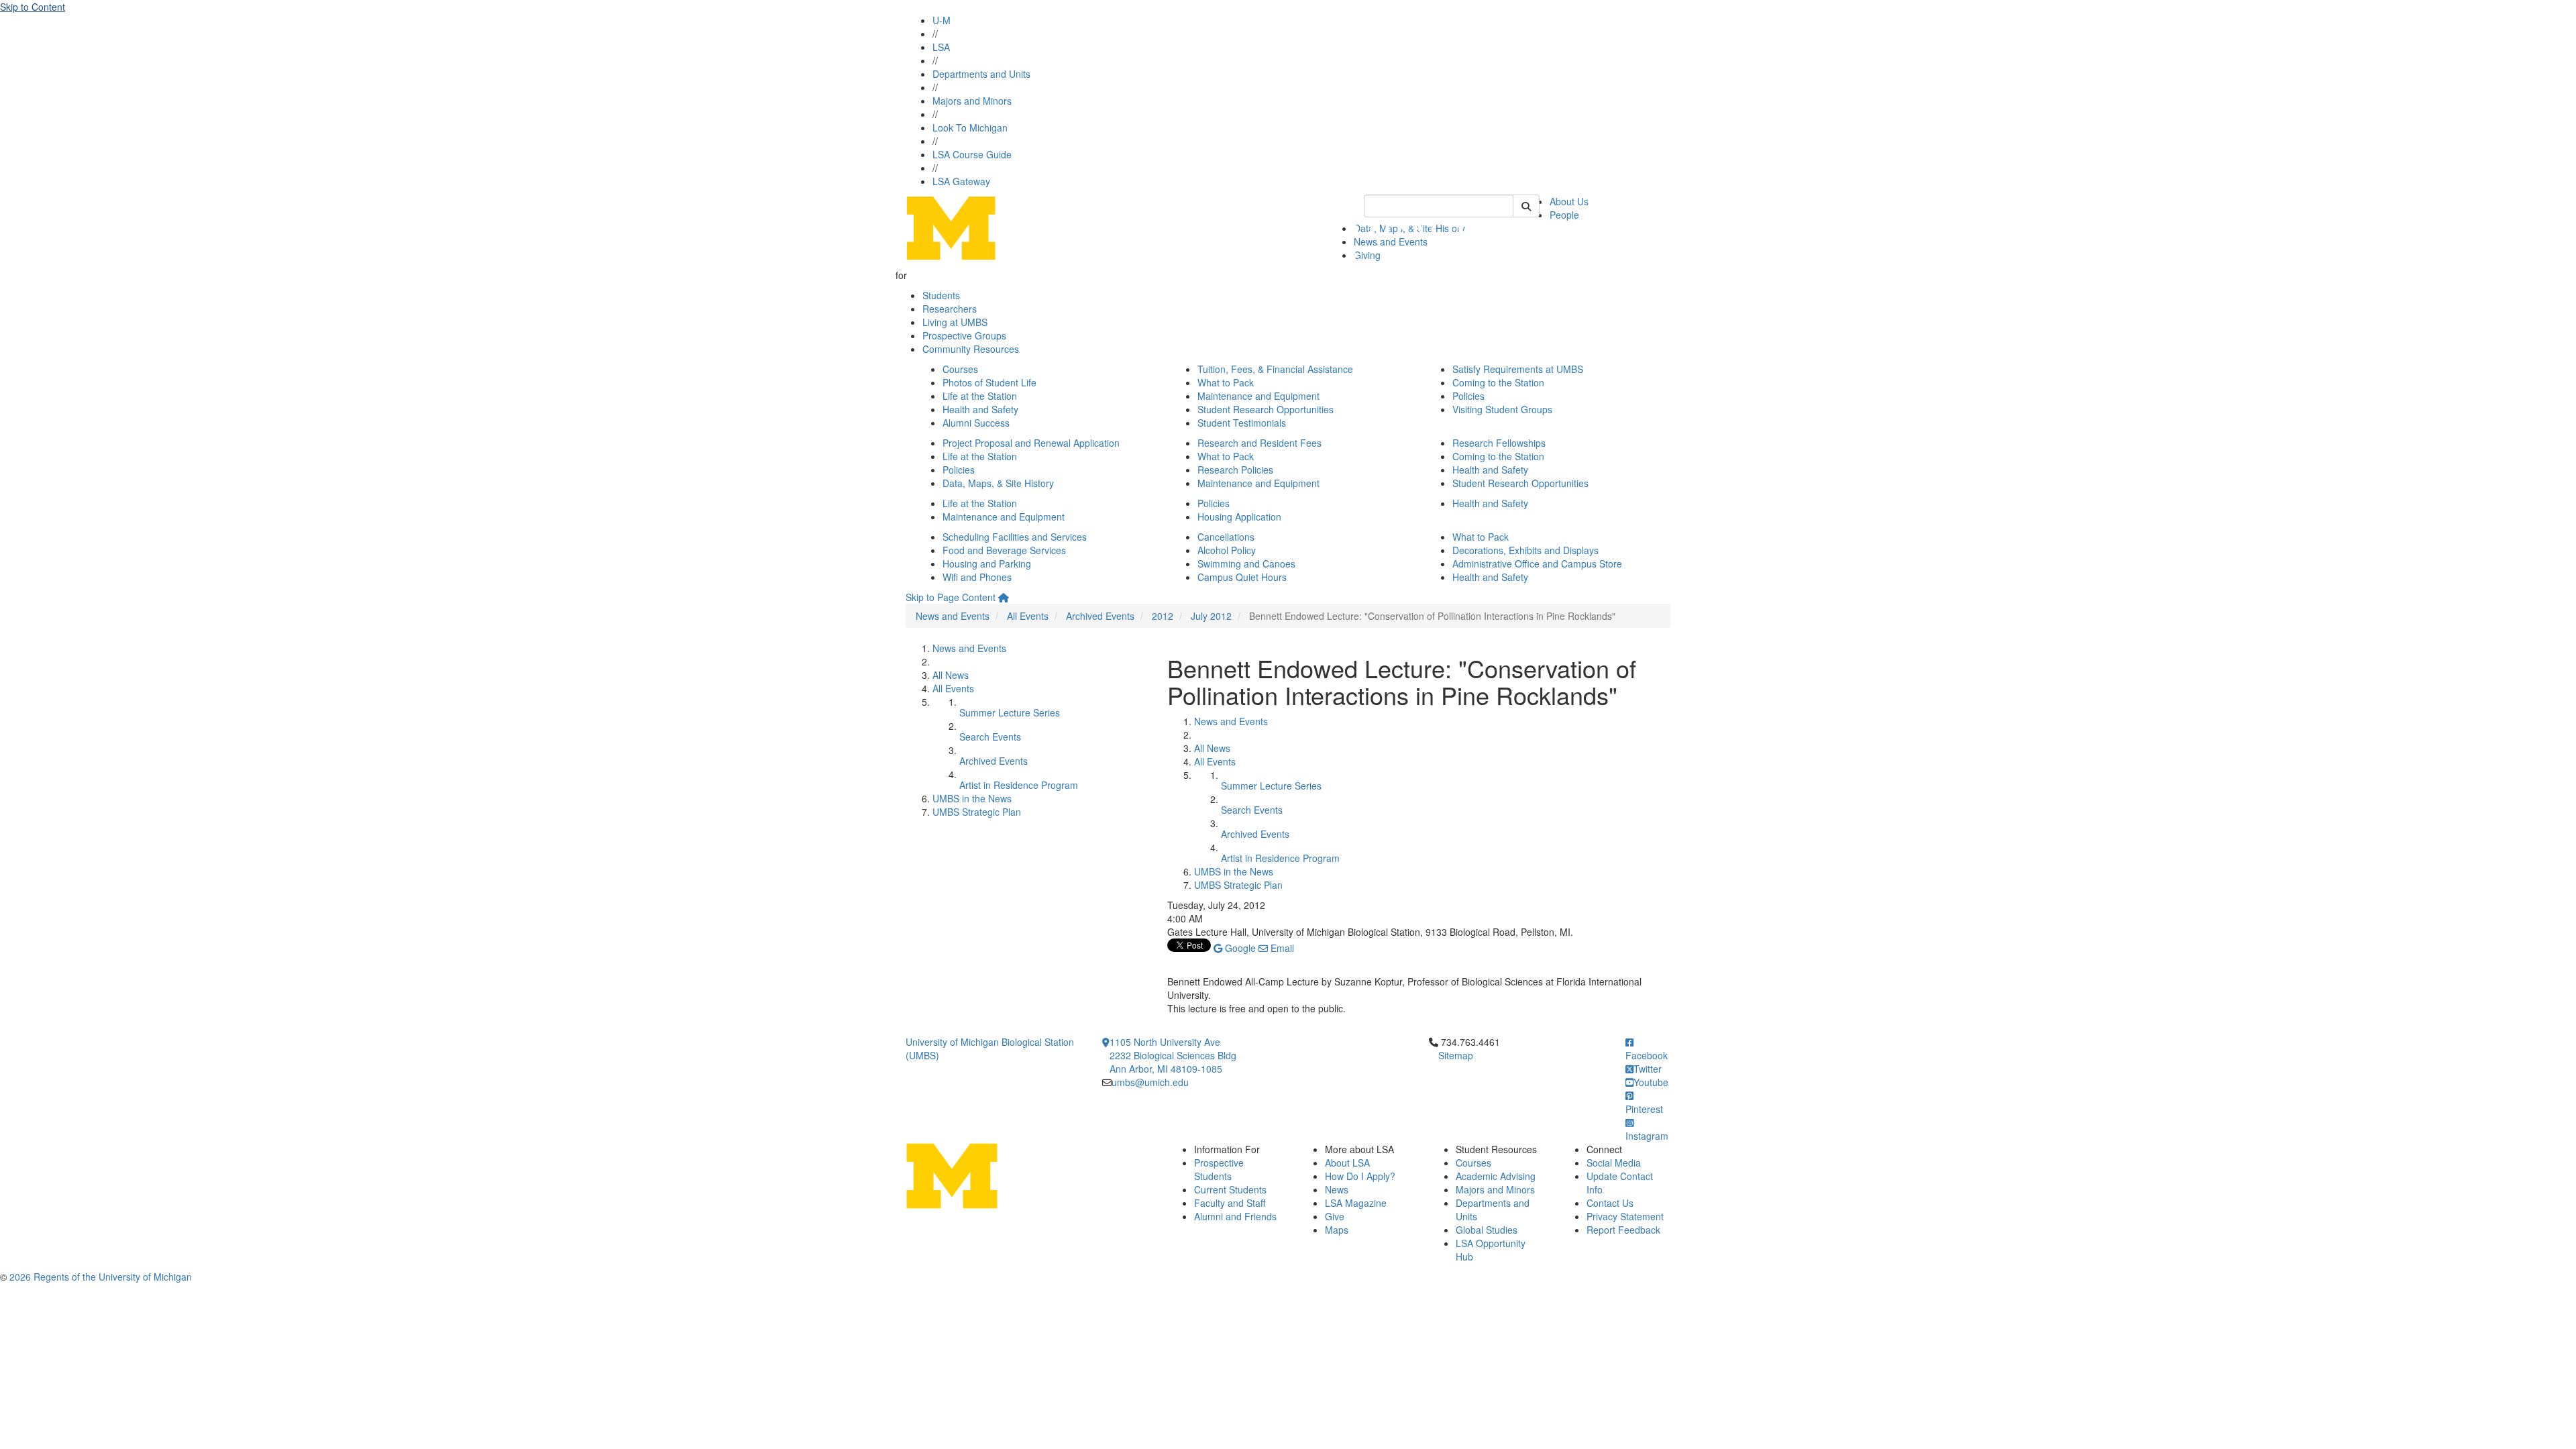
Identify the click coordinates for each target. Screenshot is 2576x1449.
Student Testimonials (1242, 423)
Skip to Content (33, 7)
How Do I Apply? (1360, 1176)
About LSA (1347, 1163)
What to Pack (1226, 382)
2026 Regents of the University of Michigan (101, 1277)
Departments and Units (981, 74)
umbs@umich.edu (1150, 1082)
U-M (942, 20)
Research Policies (1235, 470)
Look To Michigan (970, 127)
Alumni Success (976, 423)
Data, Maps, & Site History (998, 483)
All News (951, 675)
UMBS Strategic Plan (977, 812)
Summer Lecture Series (1010, 712)
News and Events (953, 616)
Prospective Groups (964, 335)
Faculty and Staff (1230, 1203)
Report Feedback (1623, 1230)
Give (1335, 1216)
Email (1281, 948)
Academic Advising (1496, 1176)
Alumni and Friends (1235, 1216)
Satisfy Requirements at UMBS (1518, 369)
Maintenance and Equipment (1258, 396)
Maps (1337, 1230)
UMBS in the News (972, 798)
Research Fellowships (1499, 443)
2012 (1163, 616)
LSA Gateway (961, 181)
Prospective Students (1219, 1169)
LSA (941, 47)
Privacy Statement (1625, 1216)
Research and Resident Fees (1259, 443)
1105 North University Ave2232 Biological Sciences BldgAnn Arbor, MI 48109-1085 (1173, 1055)
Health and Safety (980, 409)
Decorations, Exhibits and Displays (1525, 550)
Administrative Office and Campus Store (1537, 563)
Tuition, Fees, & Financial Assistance (1275, 369)
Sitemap (1456, 1055)
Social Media (1614, 1163)
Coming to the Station (1498, 382)
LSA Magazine (1356, 1203)
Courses (960, 369)
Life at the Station (980, 396)
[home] (1004, 597)
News (1337, 1189)
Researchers (950, 309)
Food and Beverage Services (1004, 550)
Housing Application (1239, 517)
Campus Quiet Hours (1242, 577)
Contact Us (1610, 1203)
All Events (1028, 616)
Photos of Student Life (989, 382)
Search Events (990, 737)
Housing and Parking (987, 563)
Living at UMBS (955, 322)
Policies (1468, 396)
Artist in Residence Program (1019, 785)
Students (941, 295)
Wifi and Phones (977, 577)
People (1564, 215)
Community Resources (971, 349)
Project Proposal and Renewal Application (1031, 443)
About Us (1569, 201)
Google (1239, 948)
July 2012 (1211, 616)
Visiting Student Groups (1502, 409)
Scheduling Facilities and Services (1015, 537)
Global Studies (1487, 1230)
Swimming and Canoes (1246, 563)
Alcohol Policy (1227, 550)
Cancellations (1226, 537)
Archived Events (1100, 616)
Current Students (1230, 1189)
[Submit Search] (1526, 206)
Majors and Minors (972, 101)
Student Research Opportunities (1266, 409)
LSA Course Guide (972, 154)
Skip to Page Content (951, 597)
